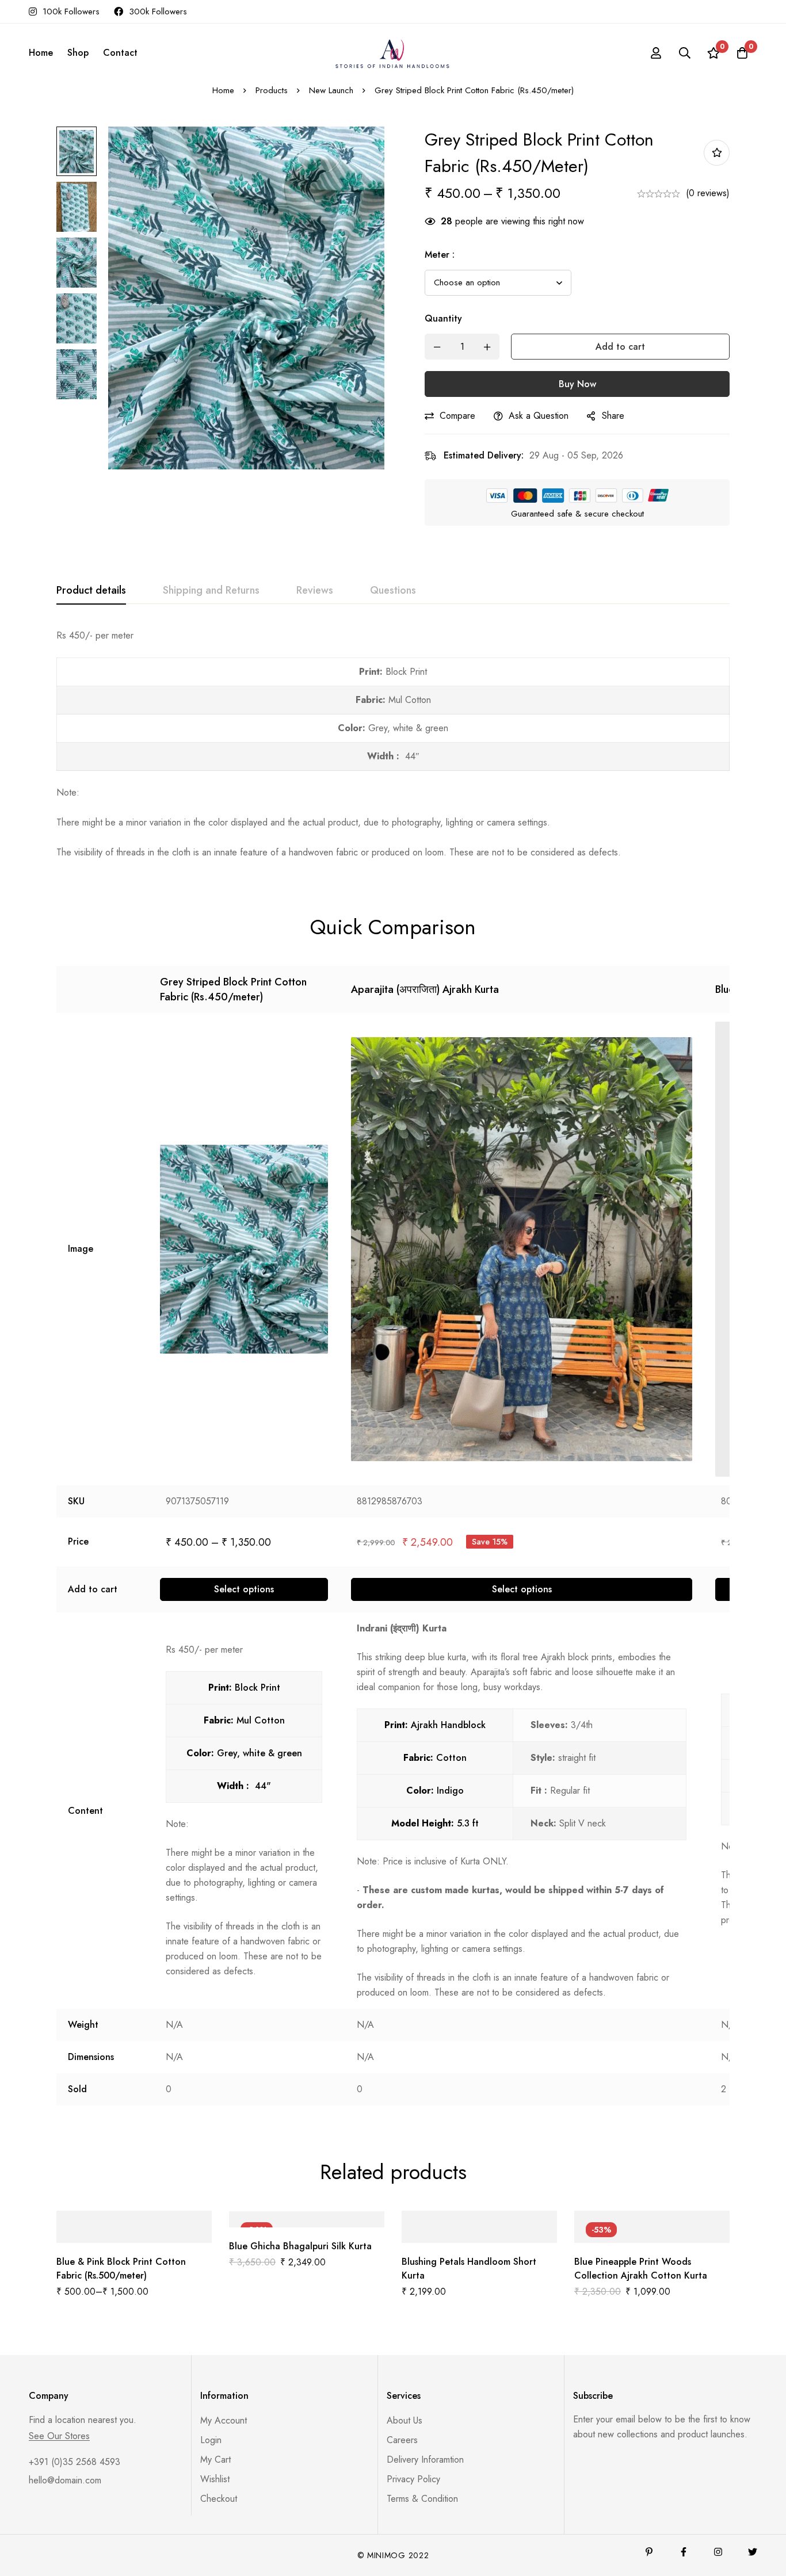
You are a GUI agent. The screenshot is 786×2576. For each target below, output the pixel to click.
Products (272, 90)
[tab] (91, 591)
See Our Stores (59, 2436)
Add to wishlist (717, 153)
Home (223, 90)
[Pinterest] (649, 2552)
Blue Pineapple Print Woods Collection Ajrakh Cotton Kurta (641, 2269)
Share (613, 416)
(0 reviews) (708, 193)
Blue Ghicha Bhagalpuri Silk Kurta (300, 2246)
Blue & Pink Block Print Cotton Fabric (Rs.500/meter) (121, 2269)
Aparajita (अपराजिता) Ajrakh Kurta (425, 989)
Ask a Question (539, 416)
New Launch (331, 90)
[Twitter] (753, 2552)
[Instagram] (718, 2552)
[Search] (685, 53)
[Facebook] (684, 2552)
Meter (440, 255)
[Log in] (656, 53)
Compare (457, 416)
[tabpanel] (393, 744)
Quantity (443, 318)
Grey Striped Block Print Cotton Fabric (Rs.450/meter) (233, 989)
